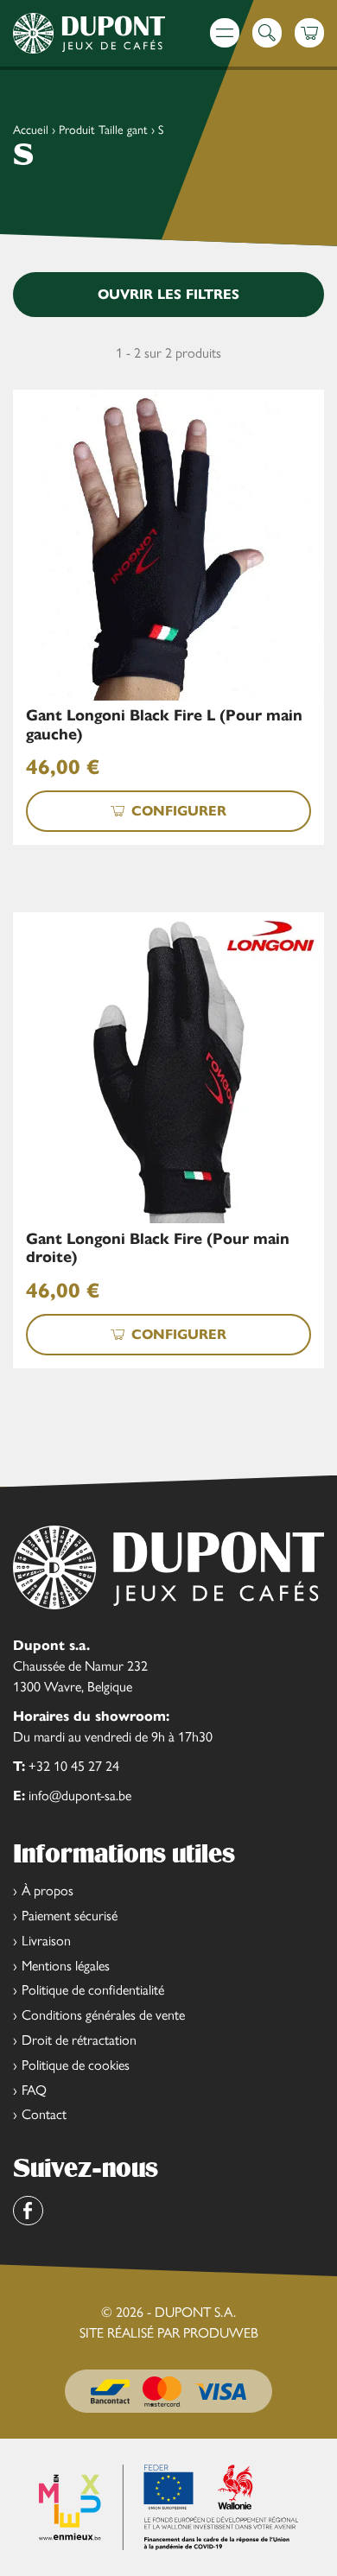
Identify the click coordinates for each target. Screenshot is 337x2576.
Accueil (31, 130)
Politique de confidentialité (93, 1990)
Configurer (179, 811)
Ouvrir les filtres (168, 294)
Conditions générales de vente (103, 2015)
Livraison (46, 1941)
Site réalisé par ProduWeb (169, 2333)
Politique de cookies (76, 2065)
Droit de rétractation (79, 2040)
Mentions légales (66, 1966)
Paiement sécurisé (70, 1916)
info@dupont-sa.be (80, 1796)
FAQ (34, 2090)
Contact (44, 2114)
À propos (48, 1891)
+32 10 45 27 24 (74, 1766)
